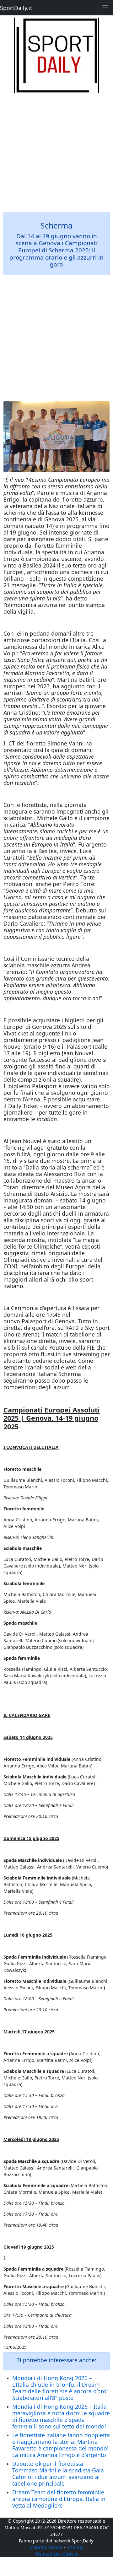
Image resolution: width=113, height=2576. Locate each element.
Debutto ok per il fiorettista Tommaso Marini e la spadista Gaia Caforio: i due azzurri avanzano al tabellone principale (58, 2474)
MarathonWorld (46, 2547)
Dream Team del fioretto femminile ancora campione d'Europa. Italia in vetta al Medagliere (59, 2499)
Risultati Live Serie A (56, 2554)
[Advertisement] (56, 149)
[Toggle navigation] (105, 8)
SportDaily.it (16, 8)
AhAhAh (75, 2547)
